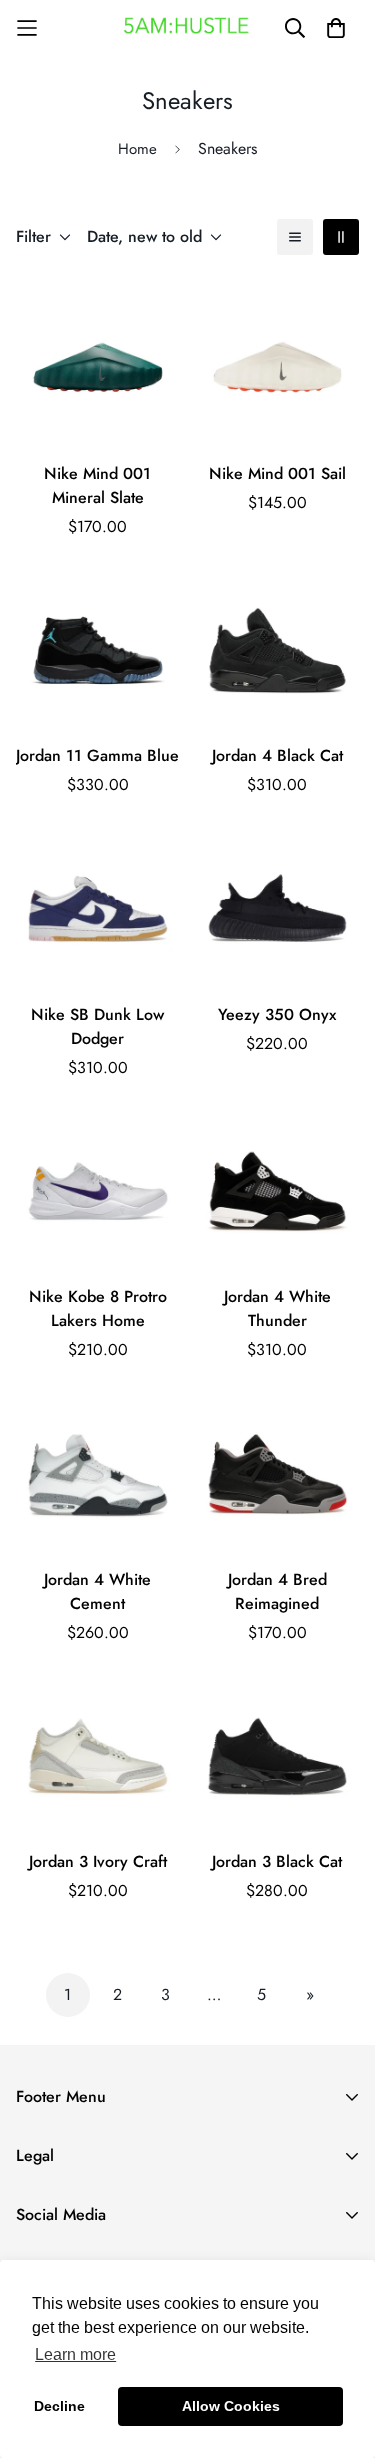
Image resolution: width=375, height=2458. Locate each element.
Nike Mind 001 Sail (277, 473)
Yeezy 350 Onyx (277, 1014)
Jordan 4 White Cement (97, 1591)
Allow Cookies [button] (231, 2406)
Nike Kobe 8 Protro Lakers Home (98, 1308)
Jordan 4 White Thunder (277, 1308)
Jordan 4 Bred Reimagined (277, 1591)
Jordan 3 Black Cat (277, 1861)
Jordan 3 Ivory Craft (98, 1861)
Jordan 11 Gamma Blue (97, 755)
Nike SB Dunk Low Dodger (97, 1026)
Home (137, 149)
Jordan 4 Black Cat (277, 755)
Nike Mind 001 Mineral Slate (97, 485)
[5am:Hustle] (188, 28)
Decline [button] (59, 2406)
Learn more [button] (75, 2354)
